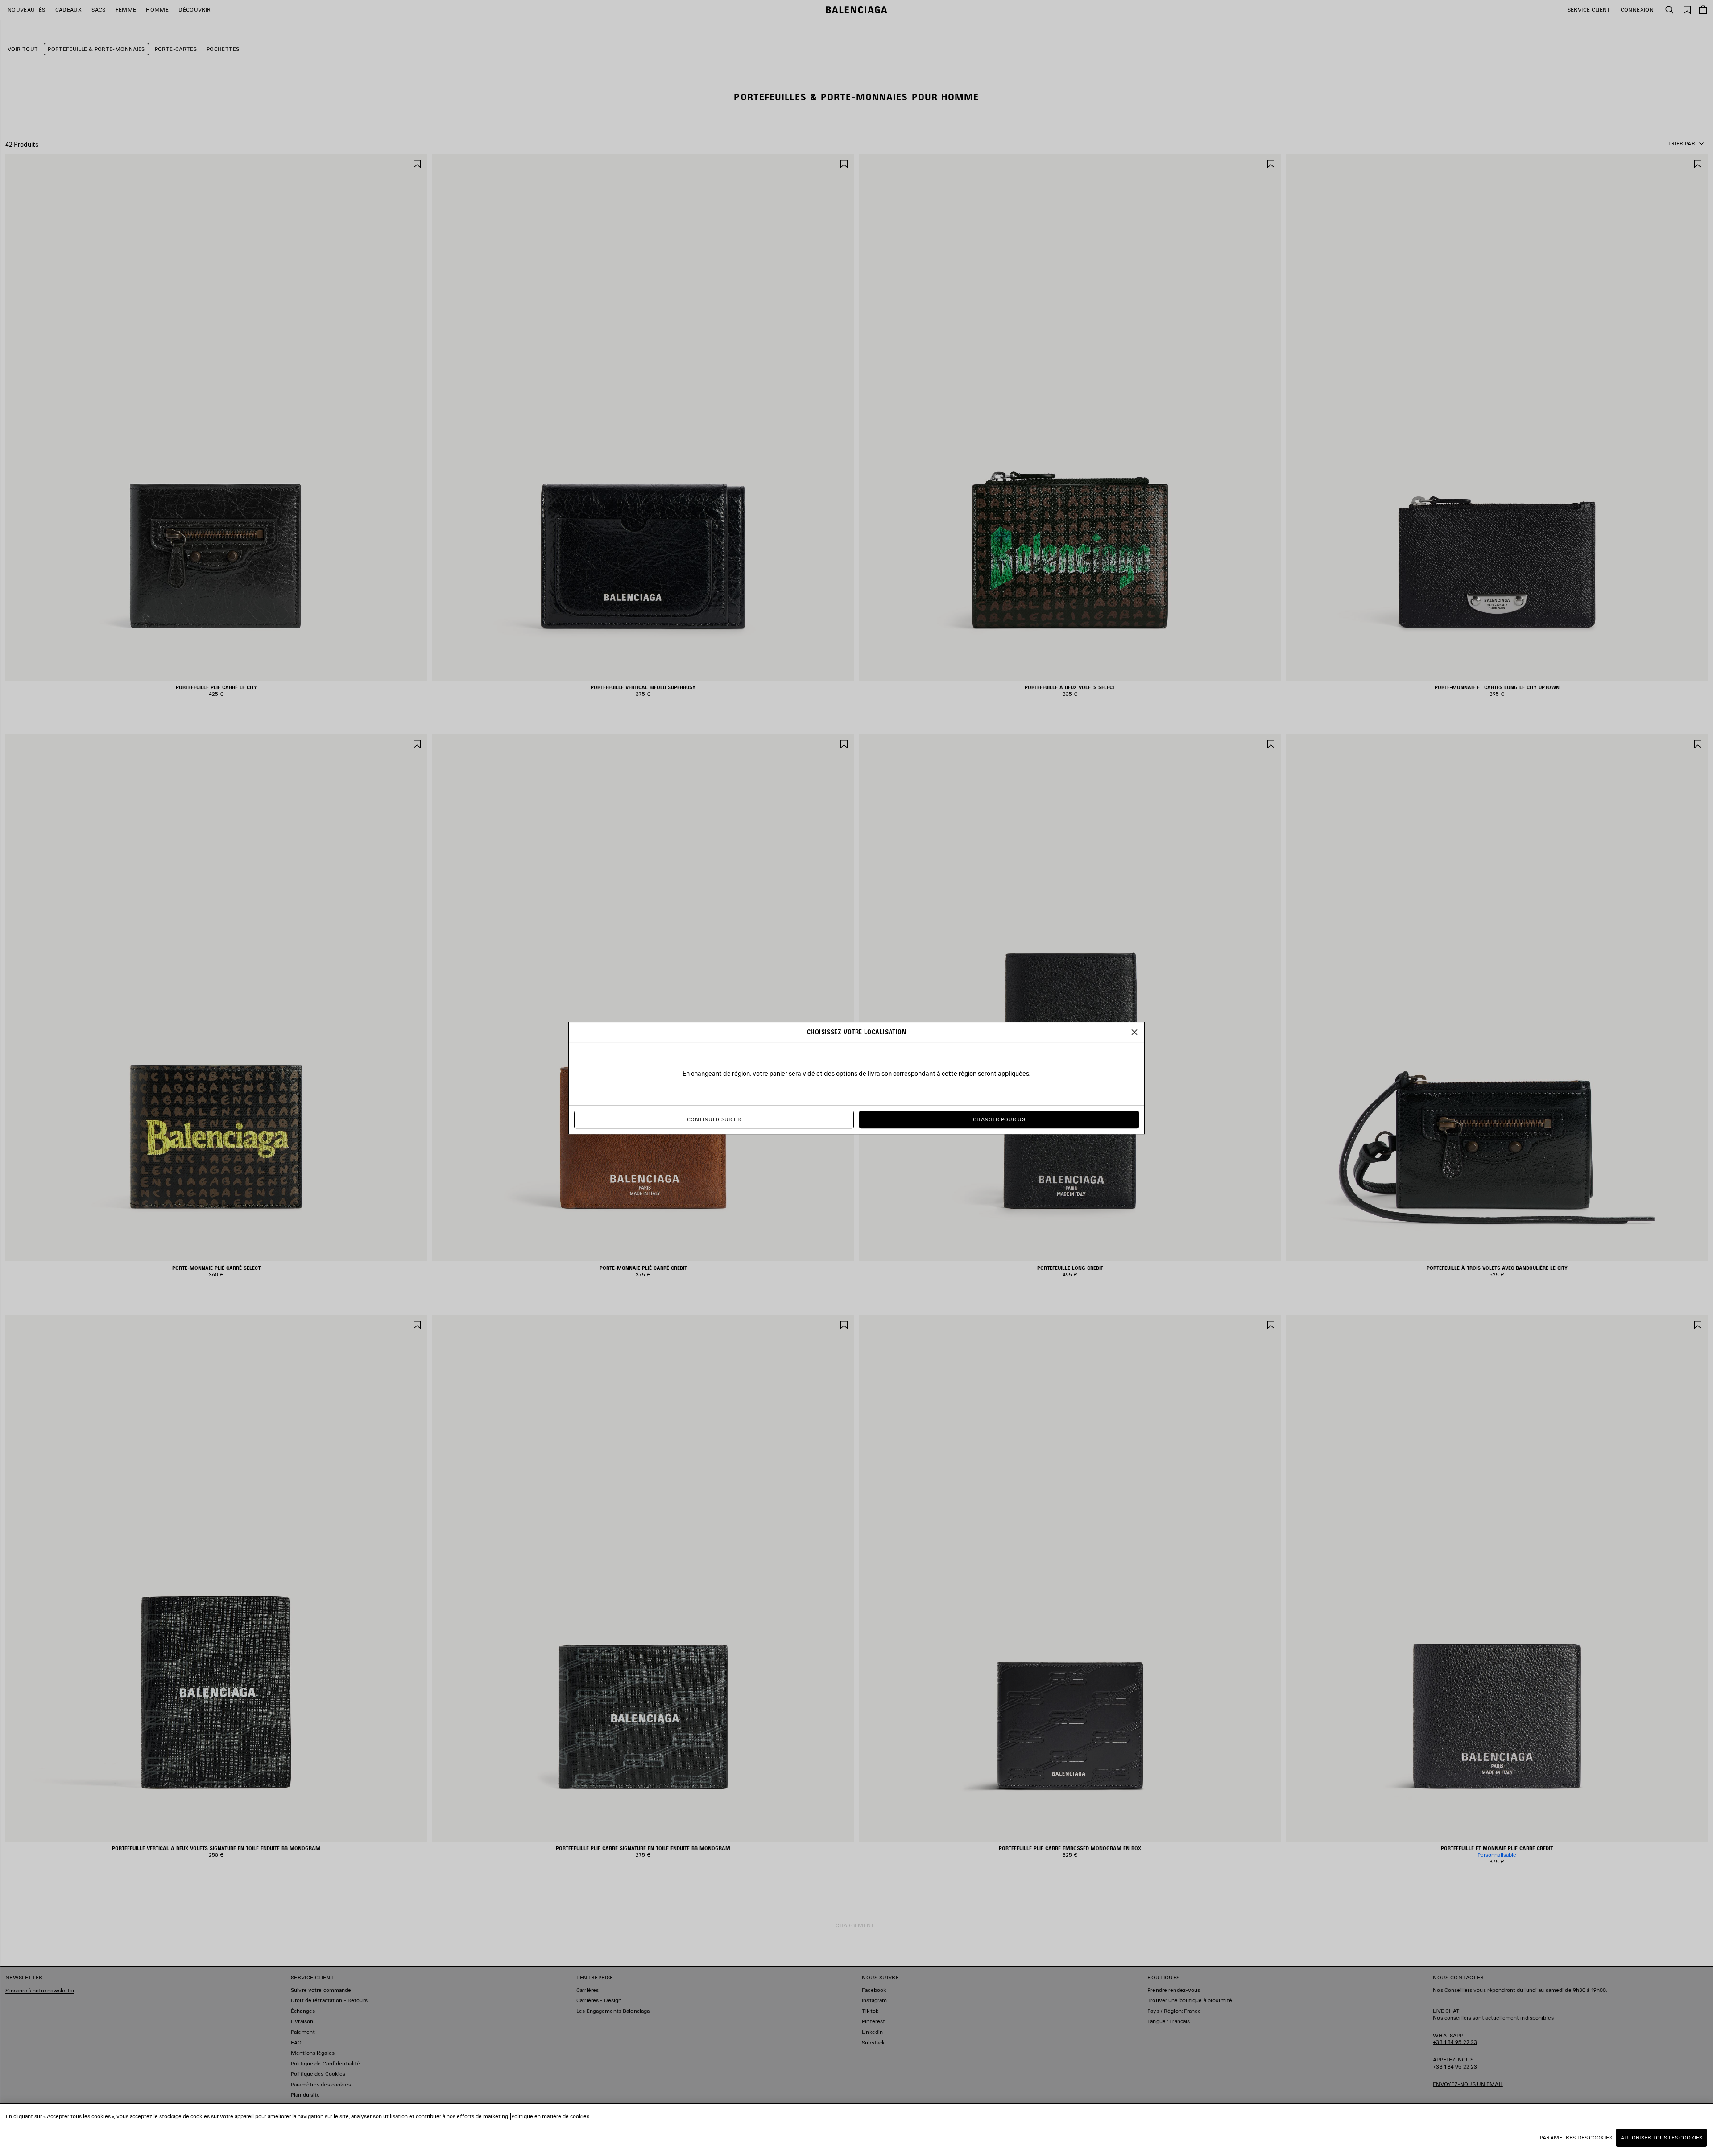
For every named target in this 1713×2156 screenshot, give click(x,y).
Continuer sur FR (714, 1119)
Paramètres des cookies (1576, 2137)
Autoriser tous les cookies (1661, 2137)
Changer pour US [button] (999, 1119)
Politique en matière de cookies (550, 2116)
